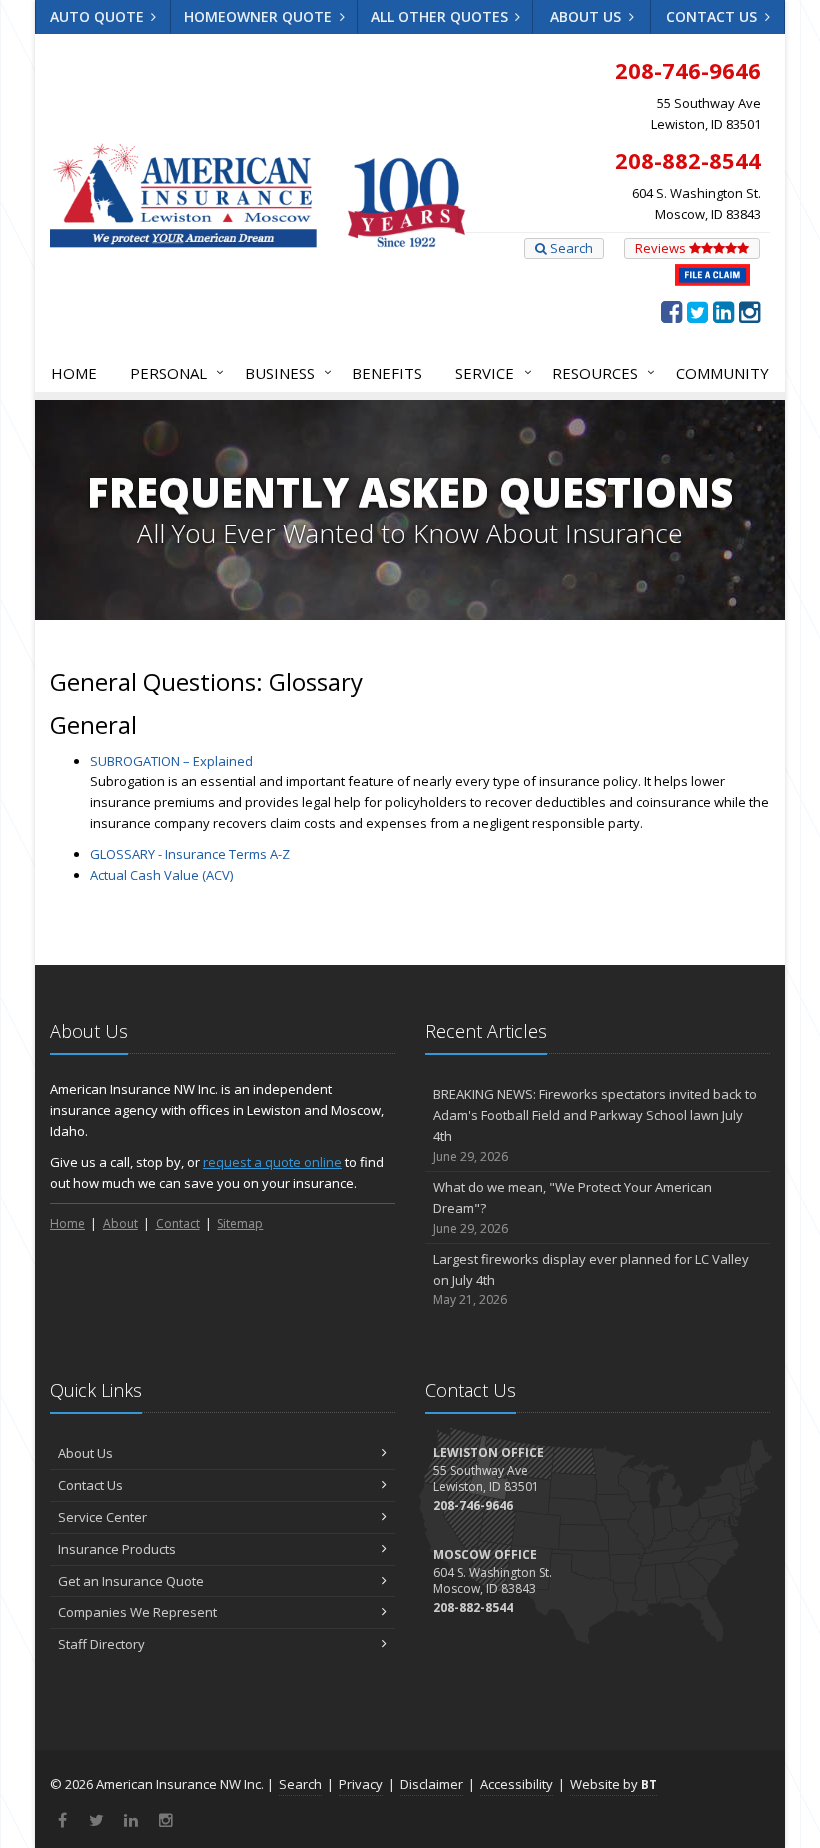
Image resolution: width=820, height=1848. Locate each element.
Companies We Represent (137, 1612)
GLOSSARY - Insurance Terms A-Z (190, 854)
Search (570, 248)
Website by (613, 1784)
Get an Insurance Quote (131, 1581)
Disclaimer (431, 1784)
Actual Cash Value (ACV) (161, 875)
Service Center (102, 1517)
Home (74, 373)
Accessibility (516, 1784)
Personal (172, 372)
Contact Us (713, 16)
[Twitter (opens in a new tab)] (697, 311)
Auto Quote (99, 16)
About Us (587, 16)
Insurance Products (117, 1549)
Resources (598, 372)
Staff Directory (101, 1644)
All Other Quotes (441, 16)
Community (722, 373)
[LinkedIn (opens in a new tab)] (723, 311)
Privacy (361, 1784)
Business (283, 372)
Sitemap (240, 1223)
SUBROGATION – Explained (171, 761)
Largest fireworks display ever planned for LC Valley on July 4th (591, 1279)
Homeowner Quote (260, 16)
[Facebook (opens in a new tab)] (671, 311)
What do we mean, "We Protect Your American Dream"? (572, 1207)
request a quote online (272, 1162)
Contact (178, 1223)
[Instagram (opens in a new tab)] (749, 311)
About (120, 1223)
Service (488, 372)
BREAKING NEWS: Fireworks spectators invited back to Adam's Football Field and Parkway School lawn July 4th (595, 1124)
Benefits (387, 373)
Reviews (662, 248)
